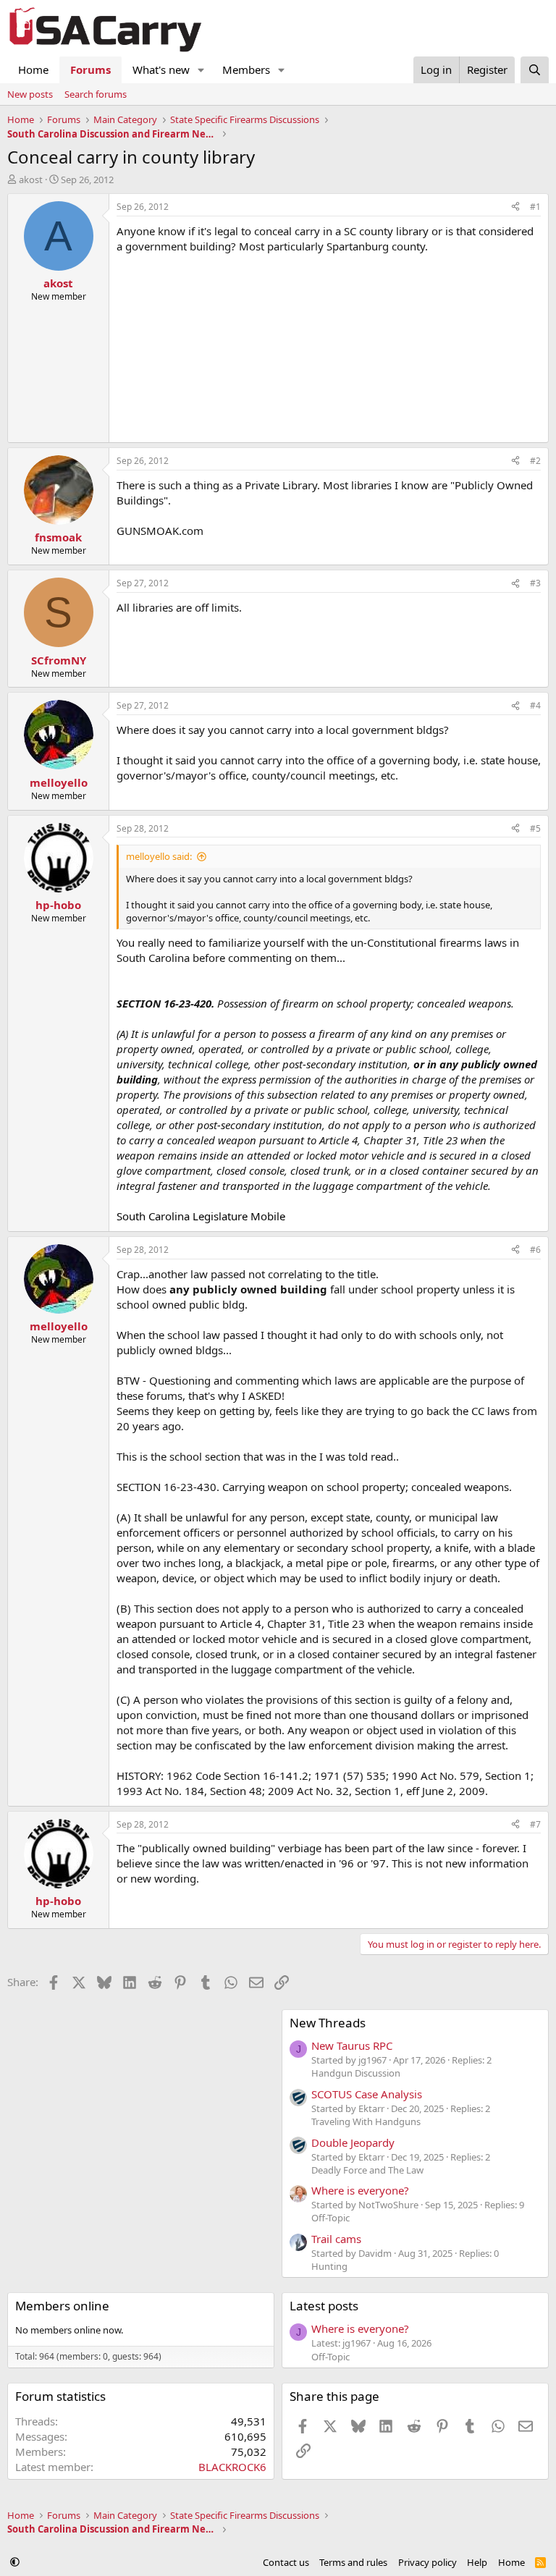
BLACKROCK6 (232, 2467)
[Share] (515, 207)
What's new (161, 69)
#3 (535, 583)
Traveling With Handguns (366, 2121)
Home (33, 69)
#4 (535, 705)
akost (31, 180)
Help (477, 2562)
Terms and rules (353, 2562)
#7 (535, 1824)
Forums (90, 69)
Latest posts (324, 2306)
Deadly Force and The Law (367, 2170)
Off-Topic (330, 2218)
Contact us (286, 2562)
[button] (201, 70)
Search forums (96, 94)
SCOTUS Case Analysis (367, 2094)
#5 (535, 828)
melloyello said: (159, 856)
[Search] (535, 70)
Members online (62, 2306)
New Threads (328, 2023)
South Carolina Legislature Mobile (201, 1216)
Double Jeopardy (353, 2142)
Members (246, 69)
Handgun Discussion (356, 2073)
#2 (535, 461)
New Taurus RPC (352, 2045)
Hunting (329, 2266)
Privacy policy (427, 2562)
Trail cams (336, 2239)
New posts (30, 94)
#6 (535, 1250)
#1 (535, 207)
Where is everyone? (360, 2190)
